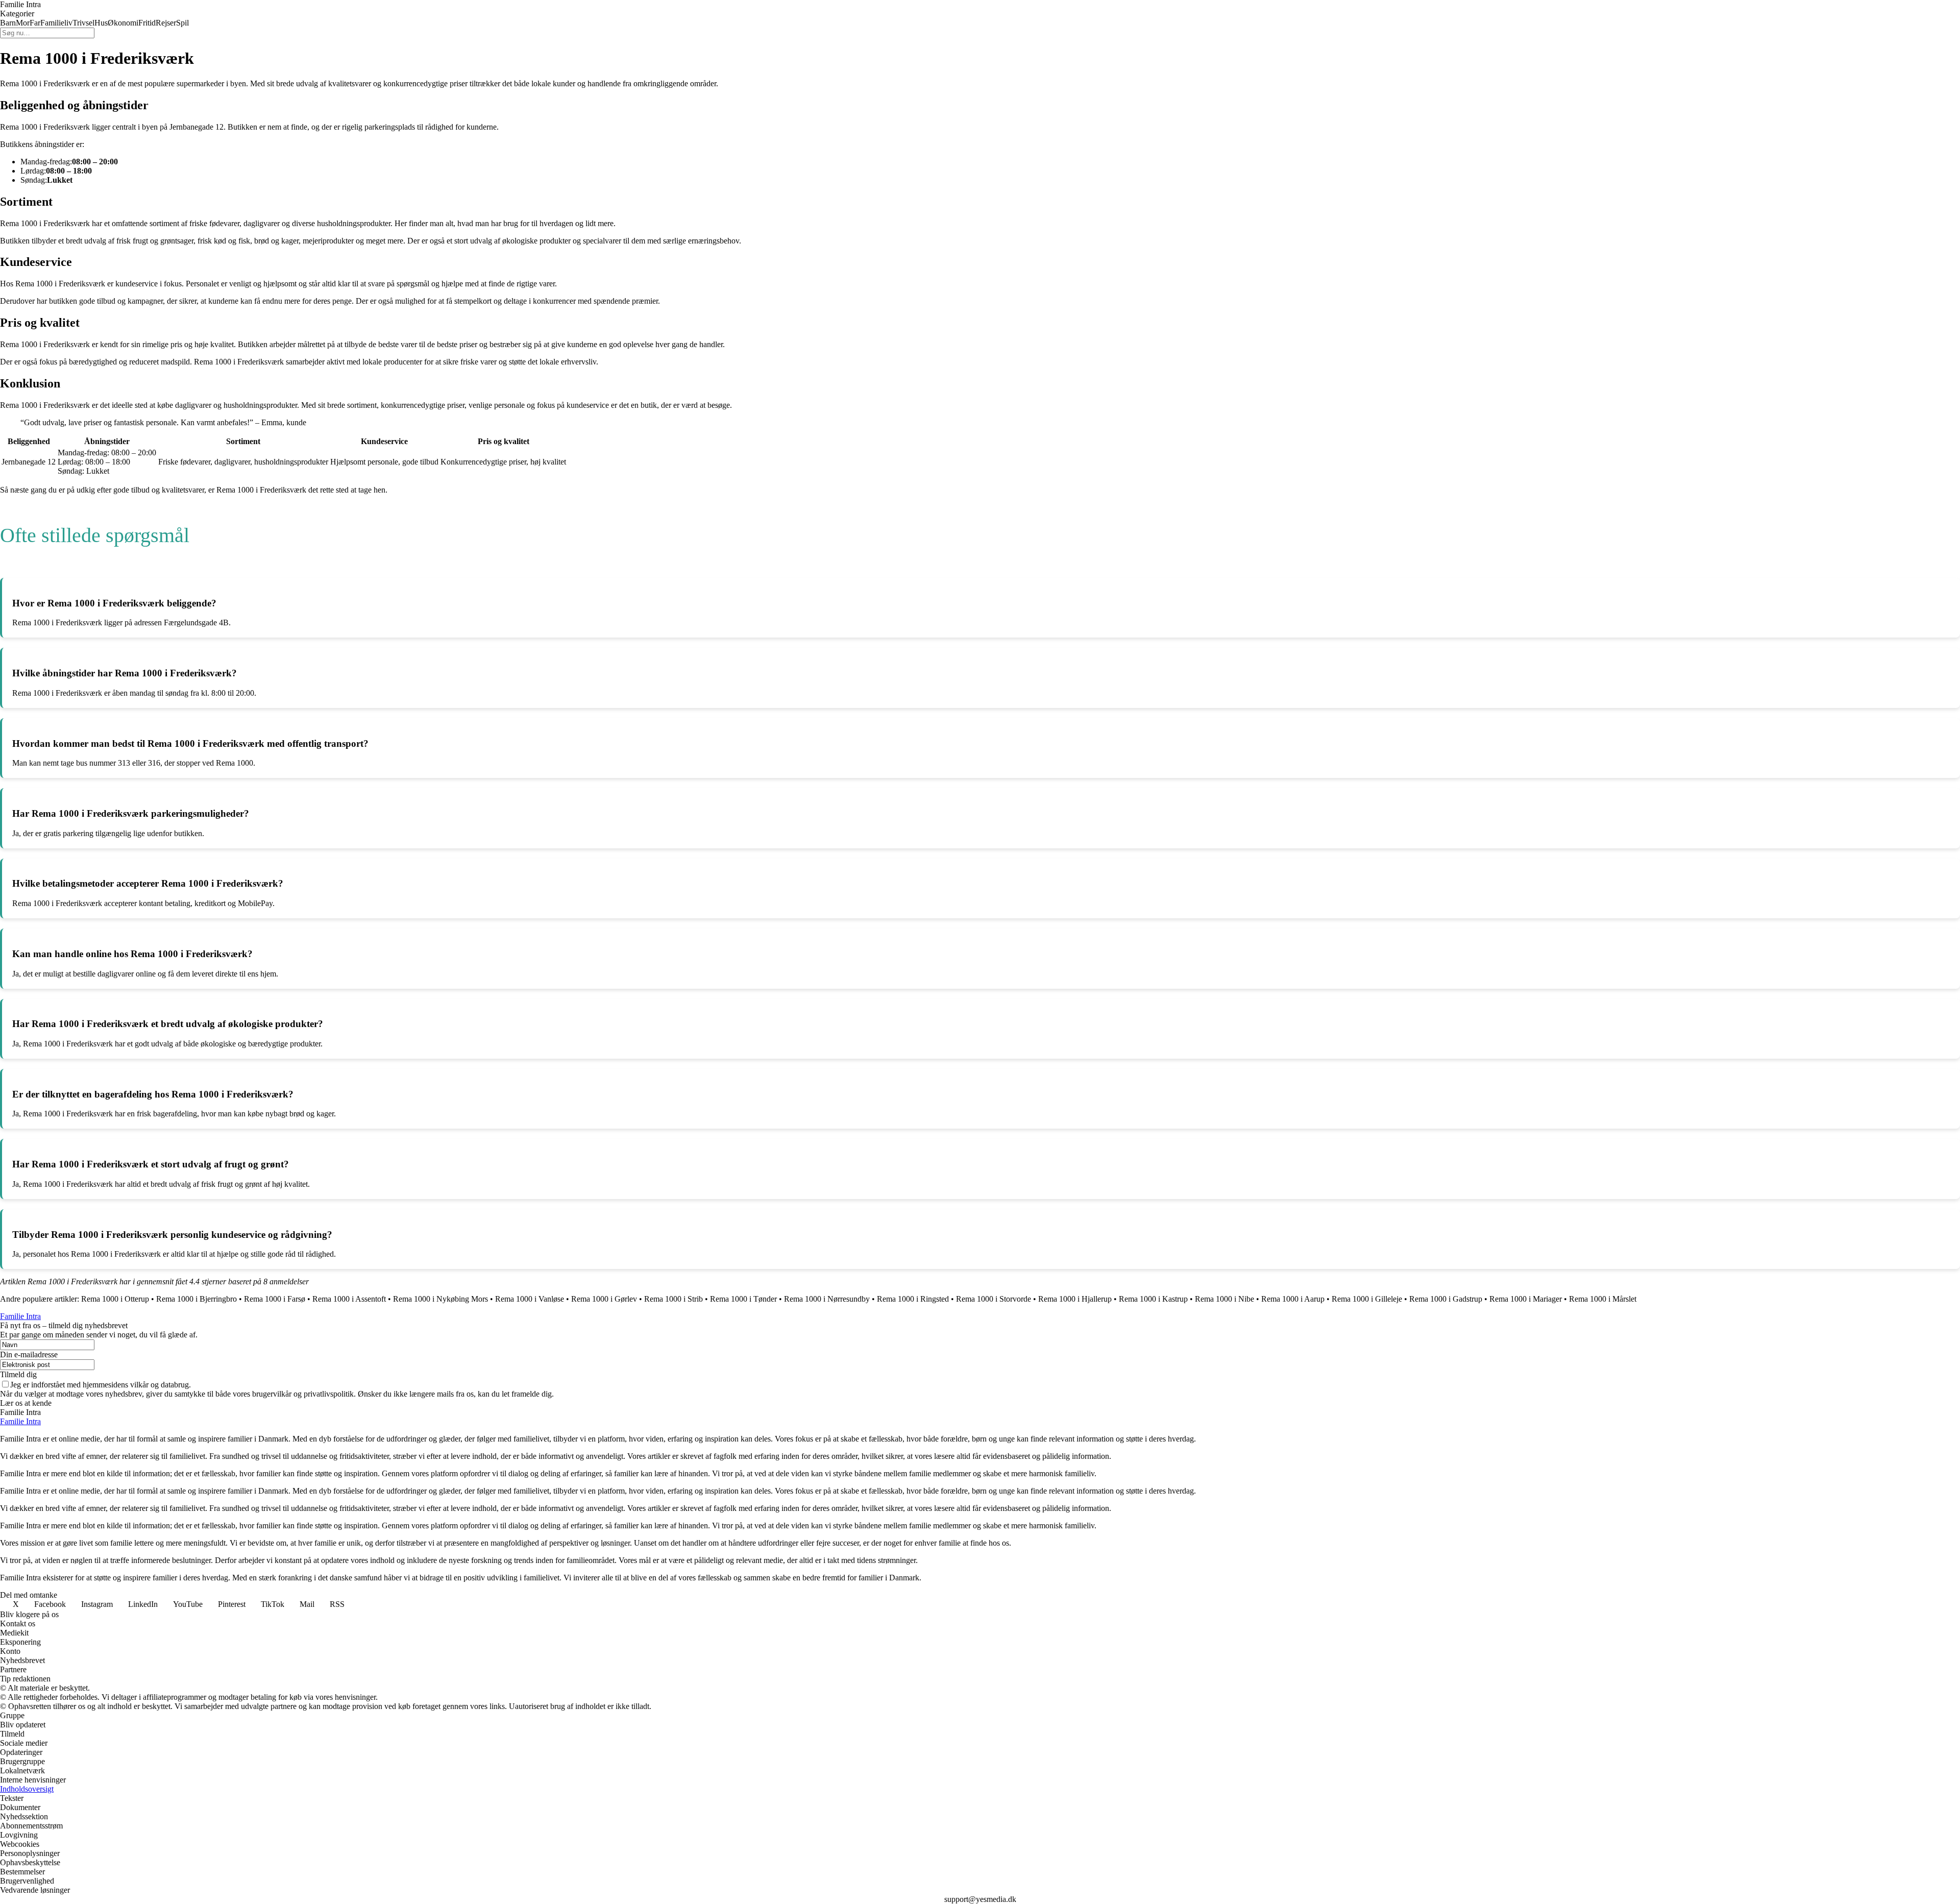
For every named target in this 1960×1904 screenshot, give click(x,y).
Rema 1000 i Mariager (1526, 1299)
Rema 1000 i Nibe (1224, 1299)
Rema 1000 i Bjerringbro (197, 1299)
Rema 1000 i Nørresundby (827, 1299)
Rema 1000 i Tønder (743, 1299)
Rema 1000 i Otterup (115, 1299)
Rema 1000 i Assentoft (349, 1299)
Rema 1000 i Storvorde (994, 1299)
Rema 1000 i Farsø (275, 1299)
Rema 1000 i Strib (673, 1299)
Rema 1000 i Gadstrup (1446, 1299)
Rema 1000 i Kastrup (1153, 1299)
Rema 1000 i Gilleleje (1367, 1299)
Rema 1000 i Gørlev (604, 1299)
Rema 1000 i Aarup (1293, 1299)
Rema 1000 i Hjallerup (1075, 1299)
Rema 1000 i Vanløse (530, 1299)
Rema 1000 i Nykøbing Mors (440, 1299)
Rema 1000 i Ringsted (913, 1299)
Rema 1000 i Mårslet (1603, 1299)
